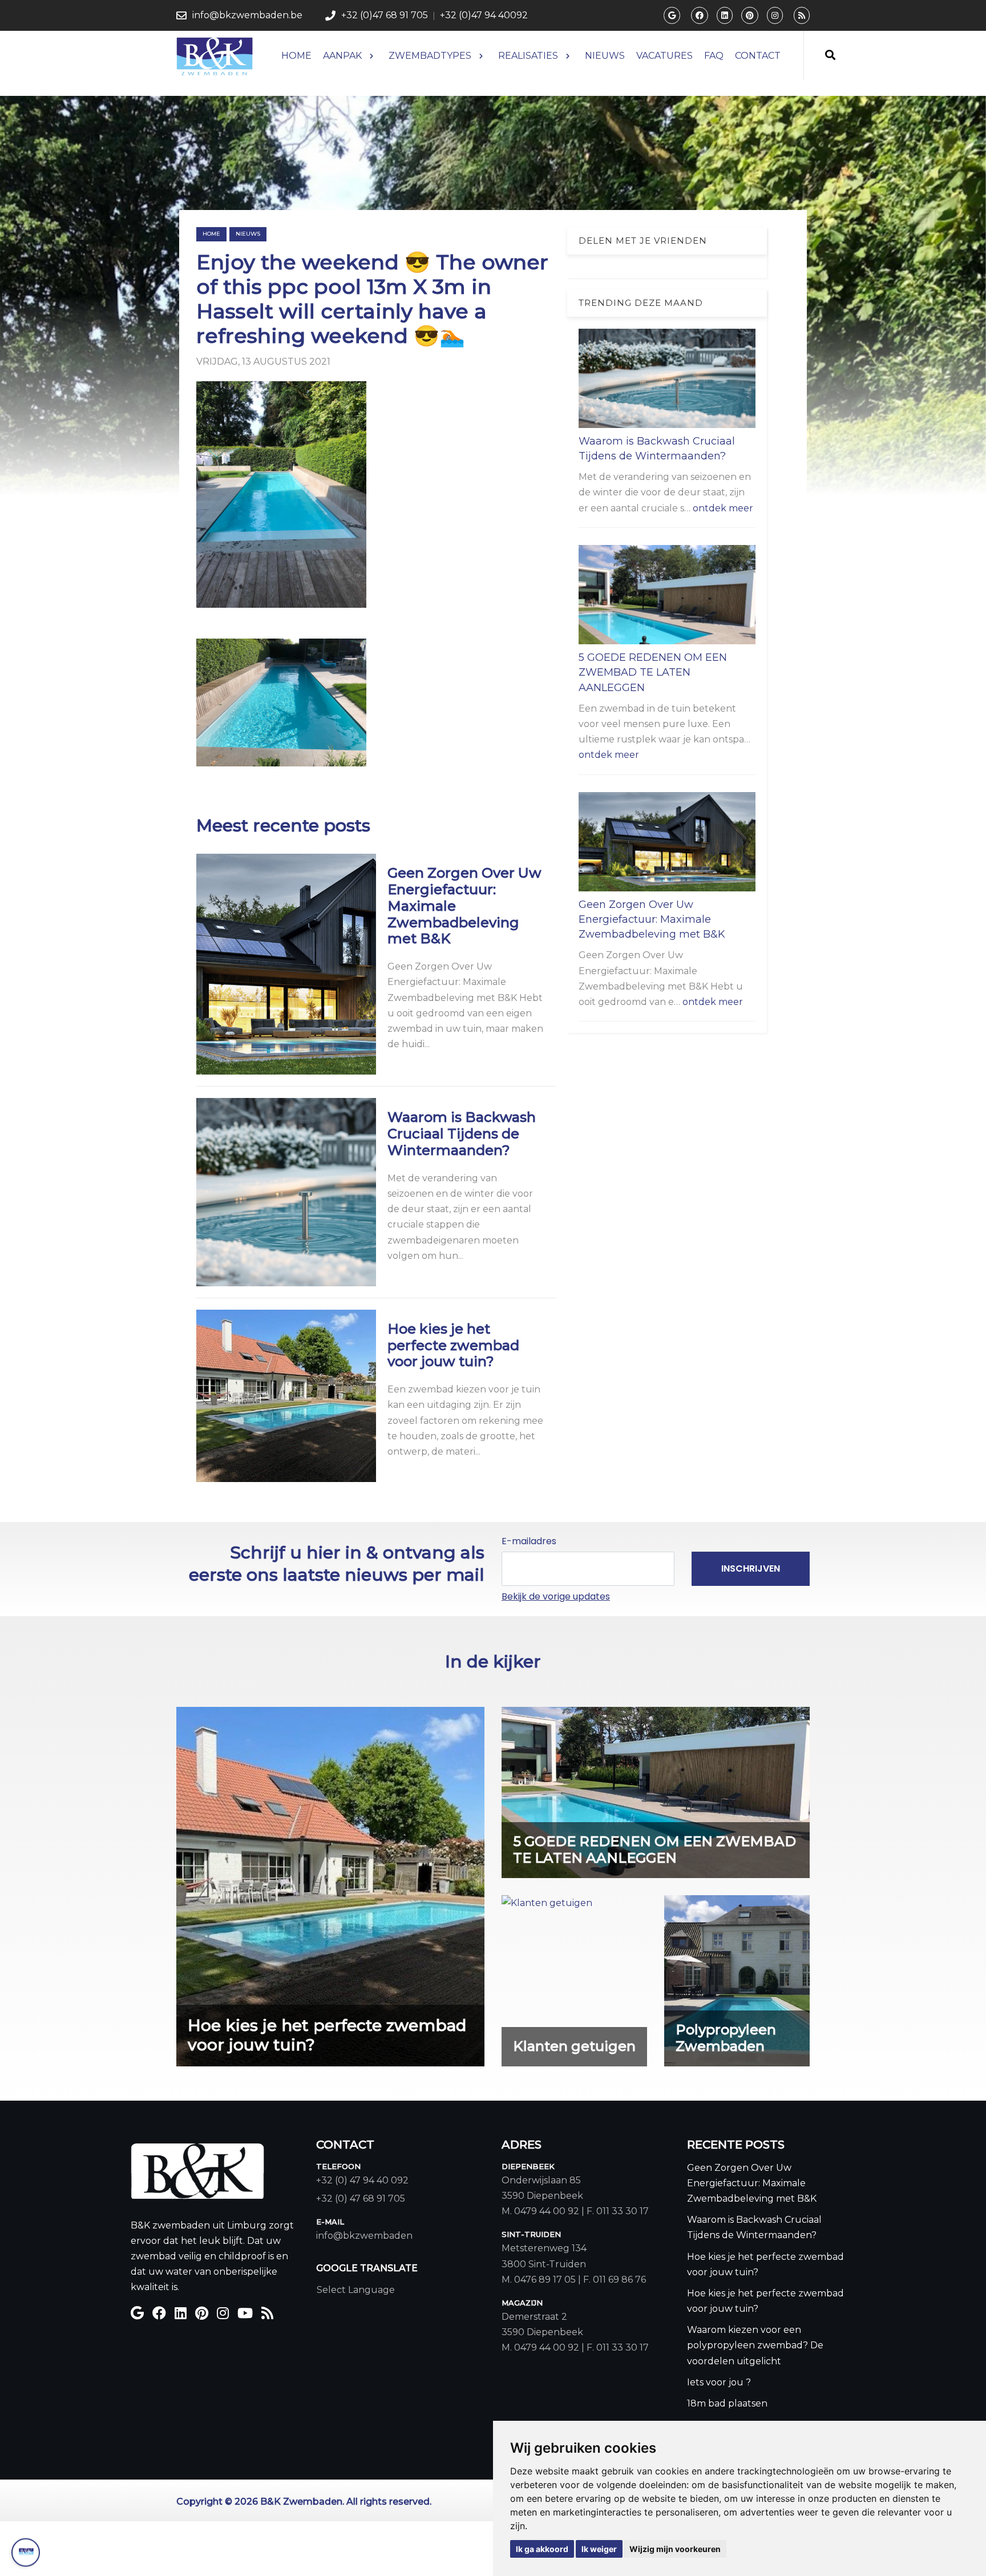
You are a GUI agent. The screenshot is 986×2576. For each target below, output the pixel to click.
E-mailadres (529, 1541)
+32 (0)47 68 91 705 (385, 15)
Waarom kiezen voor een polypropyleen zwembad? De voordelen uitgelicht (755, 2345)
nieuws (248, 234)
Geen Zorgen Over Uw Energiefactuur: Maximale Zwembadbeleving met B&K (652, 920)
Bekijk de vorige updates (556, 1596)
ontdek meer (723, 508)
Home (211, 234)
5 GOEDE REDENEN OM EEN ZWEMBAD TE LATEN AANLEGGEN (653, 673)
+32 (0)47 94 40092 (484, 15)
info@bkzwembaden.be (247, 15)
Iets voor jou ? (719, 2382)
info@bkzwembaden (364, 2236)
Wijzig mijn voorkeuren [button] (675, 2549)
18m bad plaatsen (727, 2403)
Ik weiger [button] (599, 2549)
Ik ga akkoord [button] (542, 2549)
